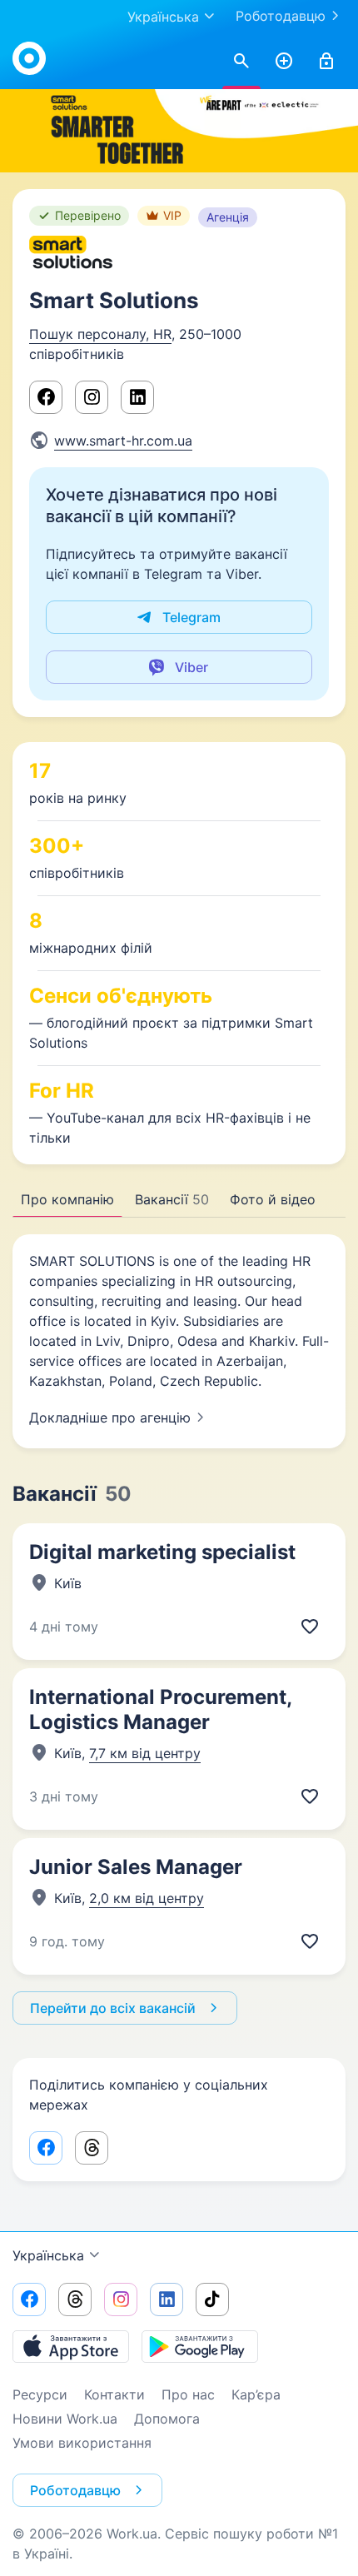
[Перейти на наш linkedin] (167, 2299)
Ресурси (40, 2394)
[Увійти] (326, 62)
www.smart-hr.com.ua (123, 441)
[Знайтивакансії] (241, 62)
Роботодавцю (281, 16)
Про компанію (67, 1199)
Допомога (167, 2419)
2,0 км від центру (147, 1898)
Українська (48, 2255)
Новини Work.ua (65, 2419)
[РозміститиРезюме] (284, 62)
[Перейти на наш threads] (75, 2299)
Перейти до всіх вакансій (113, 2008)
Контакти (114, 2394)
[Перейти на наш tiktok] (212, 2299)
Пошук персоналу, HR (100, 334)
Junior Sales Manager (136, 1867)
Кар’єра (256, 2394)
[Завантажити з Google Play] (200, 2346)
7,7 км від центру (145, 1753)
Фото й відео (273, 1199)
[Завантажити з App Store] (71, 2346)
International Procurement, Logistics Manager (160, 1709)
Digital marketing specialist (162, 1552)
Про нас (188, 2394)
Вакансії (172, 1199)
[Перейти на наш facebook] (29, 2299)
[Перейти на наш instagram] (121, 2299)
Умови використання (82, 2443)
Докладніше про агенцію (110, 1418)
